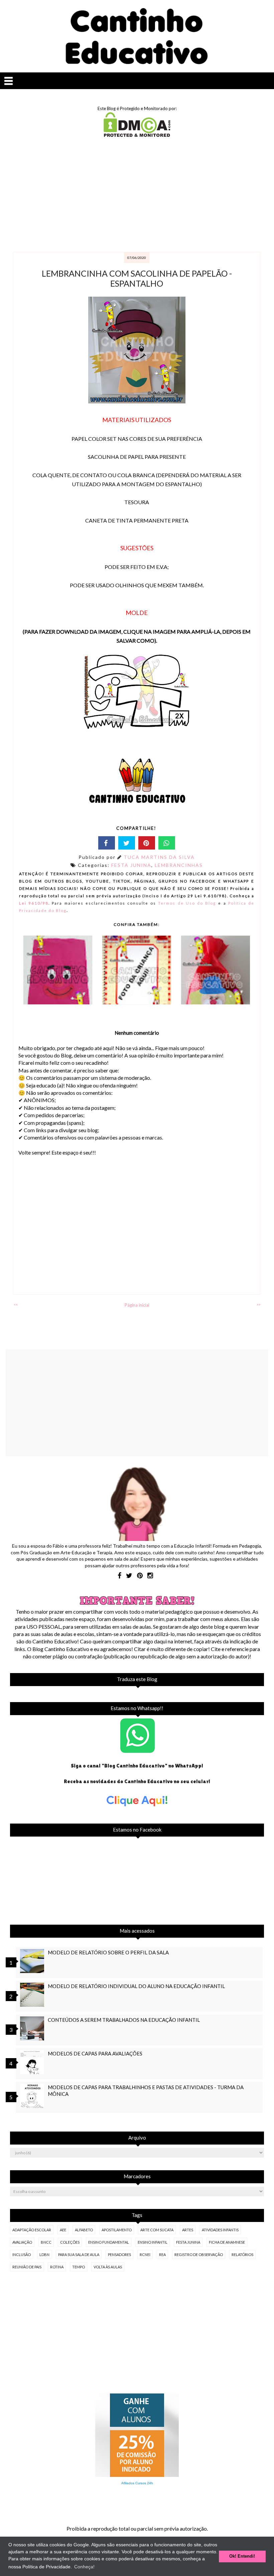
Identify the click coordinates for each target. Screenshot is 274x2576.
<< (16, 1305)
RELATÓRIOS (242, 2255)
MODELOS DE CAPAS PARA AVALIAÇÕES (95, 2053)
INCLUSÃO (22, 2255)
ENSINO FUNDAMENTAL (109, 2242)
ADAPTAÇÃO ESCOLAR (32, 2230)
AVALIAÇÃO (22, 2242)
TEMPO (79, 2267)
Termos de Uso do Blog (187, 903)
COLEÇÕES (70, 2242)
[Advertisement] (137, 195)
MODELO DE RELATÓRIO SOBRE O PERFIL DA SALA (108, 1952)
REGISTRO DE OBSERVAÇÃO (199, 2255)
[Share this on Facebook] (107, 843)
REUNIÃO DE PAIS (27, 2267)
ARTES (188, 2230)
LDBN (44, 2255)
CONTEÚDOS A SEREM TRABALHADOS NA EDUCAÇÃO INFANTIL (124, 2020)
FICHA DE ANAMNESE (227, 2242)
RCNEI (145, 2255)
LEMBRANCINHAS (179, 865)
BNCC (46, 2242)
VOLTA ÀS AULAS (108, 2267)
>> (258, 1305)
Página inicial (137, 1305)
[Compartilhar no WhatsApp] (167, 843)
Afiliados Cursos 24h (137, 2483)
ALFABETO (84, 2230)
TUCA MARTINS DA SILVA (159, 857)
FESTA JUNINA (131, 865)
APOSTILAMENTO (117, 2230)
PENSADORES (119, 2255)
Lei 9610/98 (34, 903)
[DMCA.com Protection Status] (137, 135)
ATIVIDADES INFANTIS (220, 2230)
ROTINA (57, 2267)
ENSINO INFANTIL (153, 2242)
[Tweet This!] (127, 843)
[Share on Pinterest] (147, 843)
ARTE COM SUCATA (157, 2230)
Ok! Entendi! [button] (242, 2556)
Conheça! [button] (84, 2567)
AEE (63, 2230)
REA (162, 2255)
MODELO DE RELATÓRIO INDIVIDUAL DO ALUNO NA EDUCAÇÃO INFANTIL (136, 1986)
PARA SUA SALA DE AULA (79, 2255)
